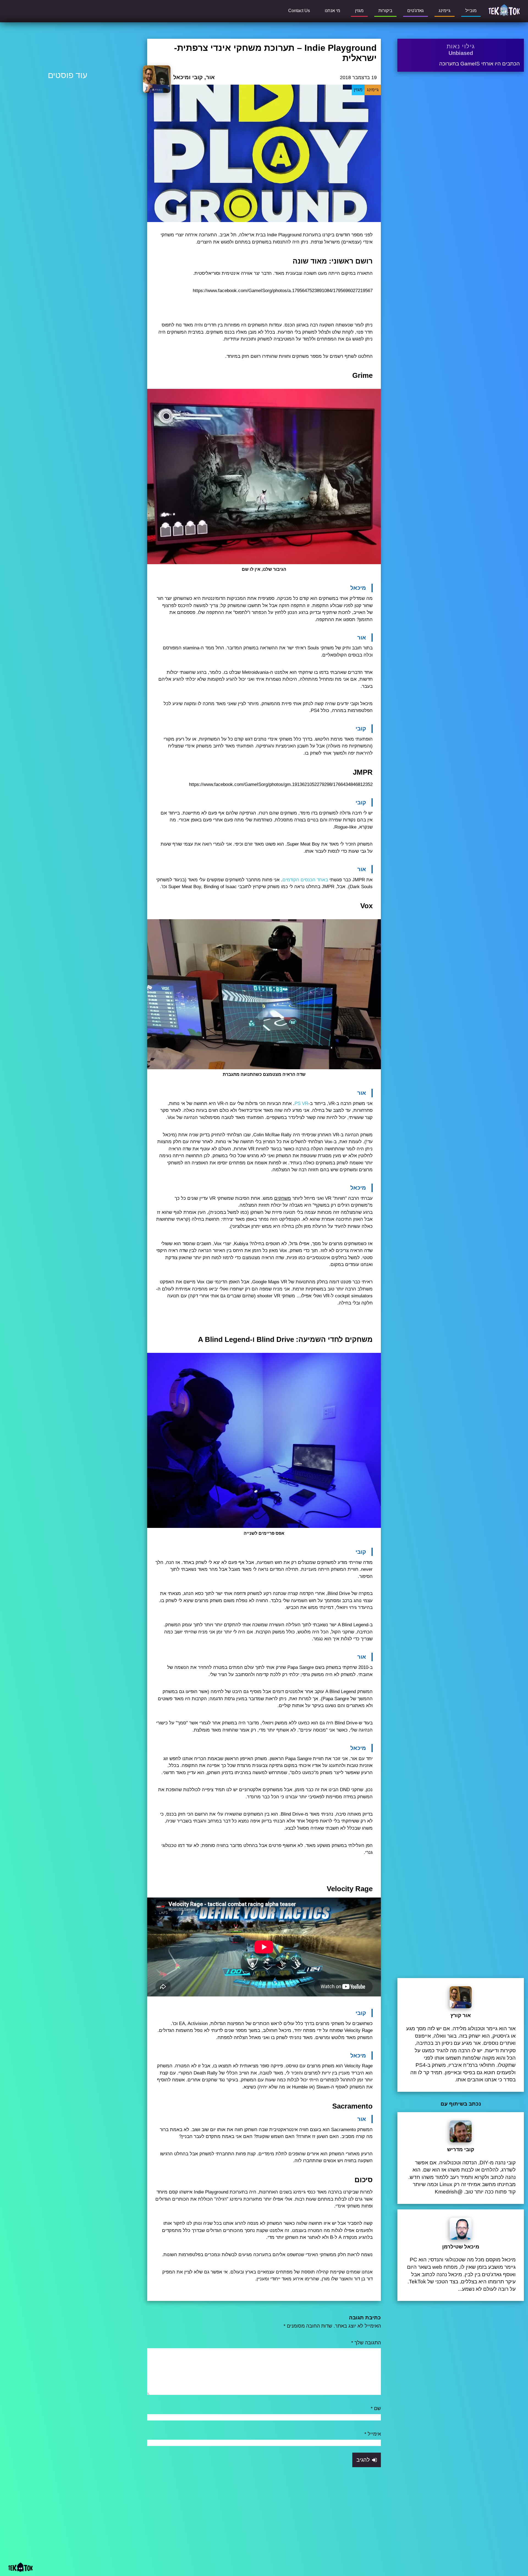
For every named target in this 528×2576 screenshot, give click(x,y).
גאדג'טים (416, 11)
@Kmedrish (449, 2192)
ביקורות (385, 11)
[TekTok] (504, 10)
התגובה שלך (366, 2343)
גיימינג (445, 11)
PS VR (301, 1103)
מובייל (471, 11)
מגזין (359, 11)
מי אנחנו (332, 11)
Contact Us (299, 11)
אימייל (373, 2434)
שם (376, 2408)
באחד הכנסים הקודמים (305, 880)
